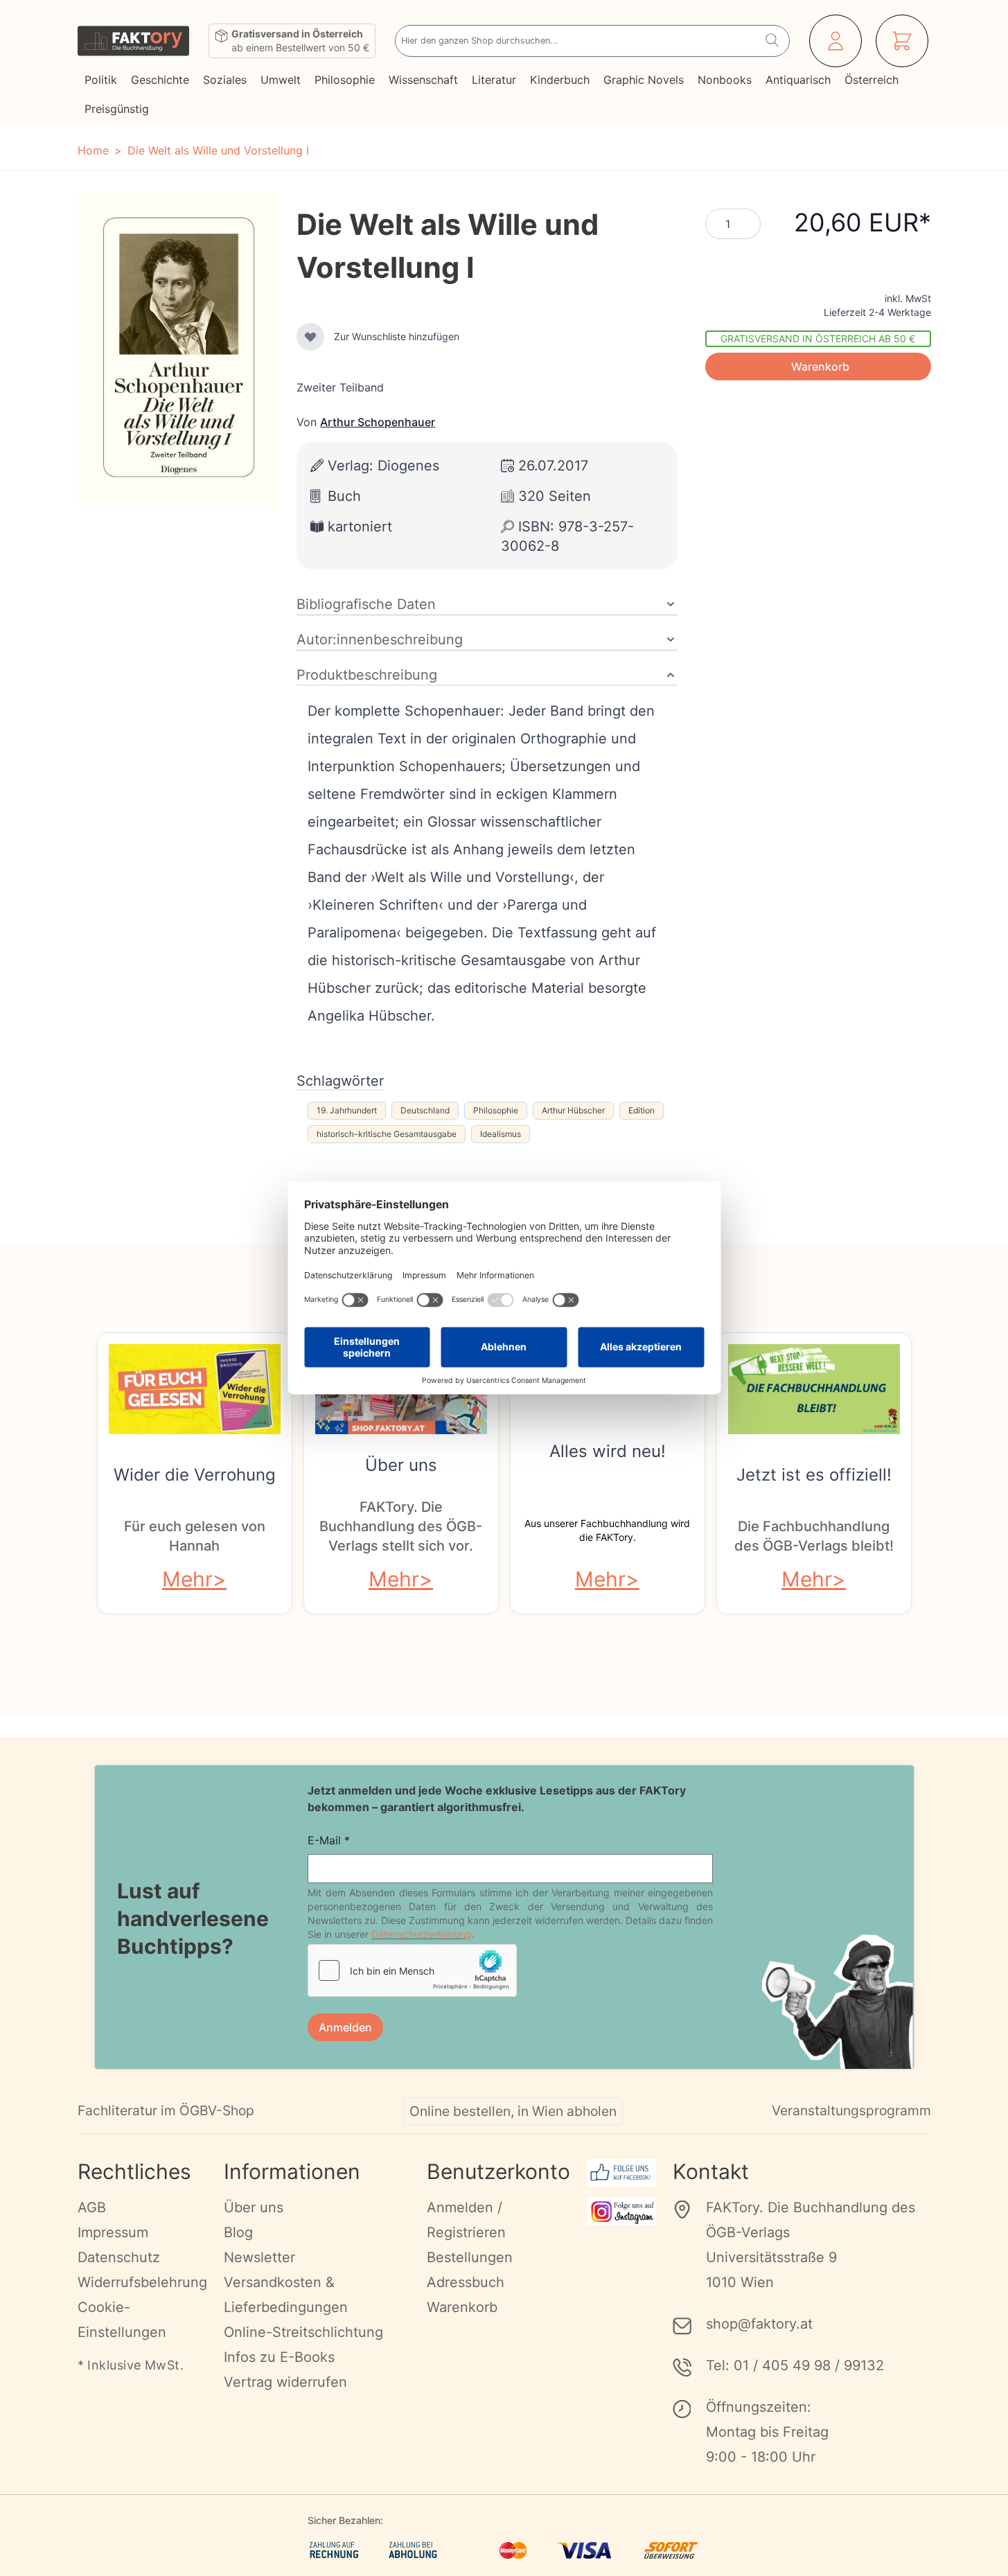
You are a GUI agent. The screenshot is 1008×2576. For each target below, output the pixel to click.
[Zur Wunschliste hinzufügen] (310, 337)
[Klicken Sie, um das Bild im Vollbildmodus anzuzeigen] (179, 349)
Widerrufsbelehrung (142, 2282)
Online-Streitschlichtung (303, 2332)
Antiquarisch (798, 80)
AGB (92, 2207)
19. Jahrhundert (347, 1110)
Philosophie (345, 80)
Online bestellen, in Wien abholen (513, 2111)
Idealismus (501, 1134)
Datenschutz (119, 2257)
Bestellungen (470, 2257)
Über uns (401, 1465)
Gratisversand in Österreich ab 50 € (818, 338)
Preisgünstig (117, 109)
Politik (101, 80)
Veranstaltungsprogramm (851, 2110)
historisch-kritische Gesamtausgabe (387, 1134)
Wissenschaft (423, 80)
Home (93, 150)
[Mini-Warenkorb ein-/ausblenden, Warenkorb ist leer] (902, 41)
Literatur (494, 80)
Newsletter (259, 2257)
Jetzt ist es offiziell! (814, 1475)
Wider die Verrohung (195, 1475)
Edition (642, 1110)
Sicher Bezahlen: (345, 2520)
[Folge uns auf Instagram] (622, 2212)
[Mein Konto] (835, 41)
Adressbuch (466, 2282)
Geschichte (160, 80)
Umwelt (281, 80)
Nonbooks (725, 80)
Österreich (872, 80)
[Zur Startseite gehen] (133, 41)
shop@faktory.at (759, 2324)
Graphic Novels (644, 80)
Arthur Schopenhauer (378, 422)
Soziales (225, 80)
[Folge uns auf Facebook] (622, 2173)
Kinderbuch (560, 80)
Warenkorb (462, 2307)
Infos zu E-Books (279, 2357)
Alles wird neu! (608, 1451)
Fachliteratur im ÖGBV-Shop (166, 2110)
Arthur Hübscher (573, 1110)
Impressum (113, 2232)
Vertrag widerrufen (285, 2382)
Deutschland (425, 1110)
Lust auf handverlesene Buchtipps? (193, 1918)
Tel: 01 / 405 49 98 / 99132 (795, 2365)
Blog (238, 2232)
